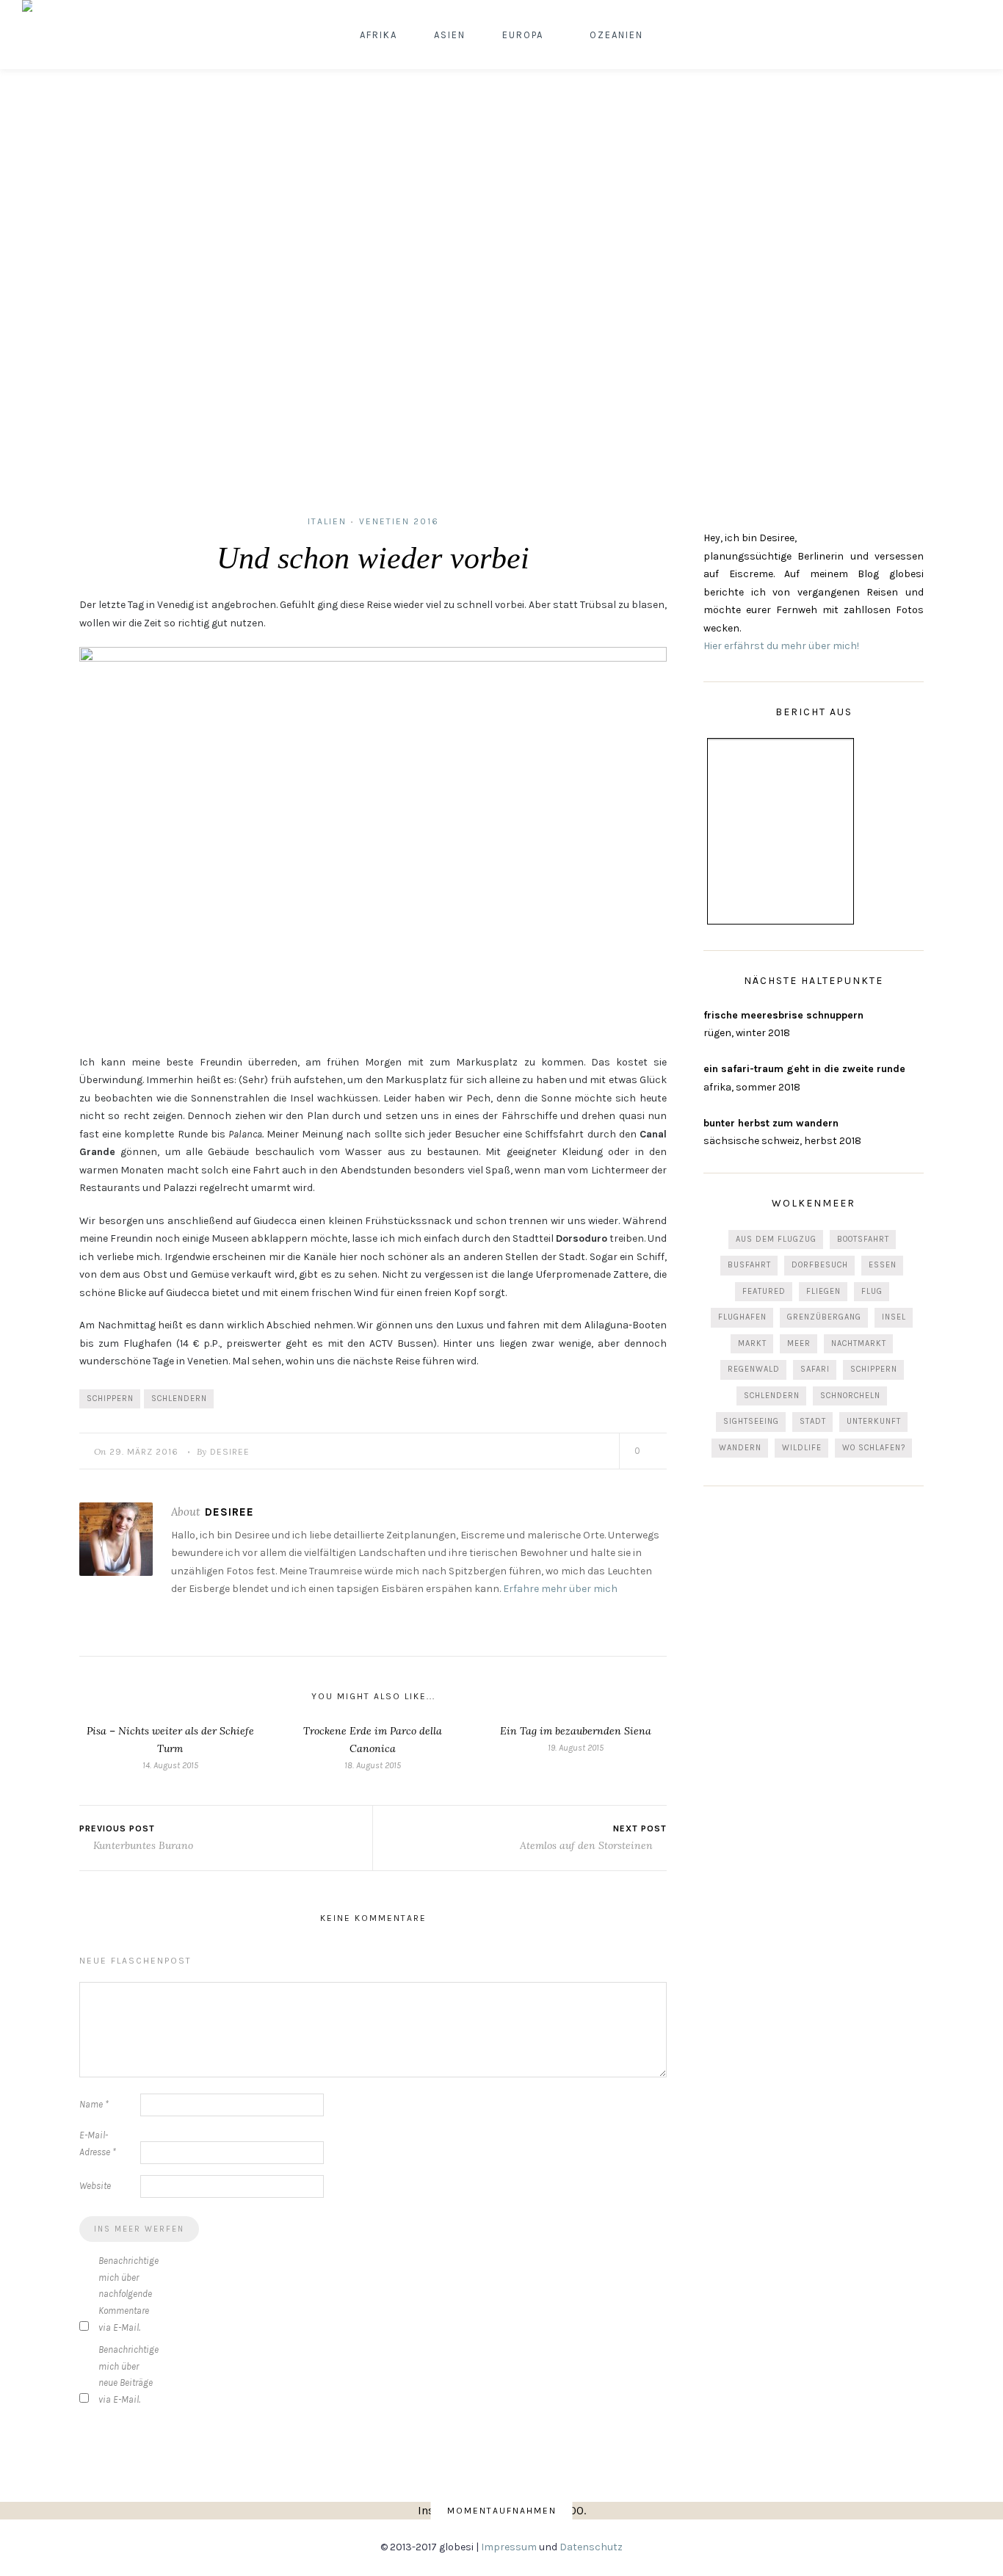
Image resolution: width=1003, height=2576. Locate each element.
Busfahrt (749, 1265)
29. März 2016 (144, 1452)
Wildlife (802, 1448)
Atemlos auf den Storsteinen (588, 1845)
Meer (799, 1343)
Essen (883, 1265)
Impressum (509, 2547)
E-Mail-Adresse (98, 2143)
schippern (110, 1399)
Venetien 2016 (399, 521)
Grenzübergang (824, 1317)
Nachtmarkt (859, 1343)
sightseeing (751, 1421)
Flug (872, 1291)
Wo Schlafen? (874, 1448)
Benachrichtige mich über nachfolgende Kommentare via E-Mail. (128, 2294)
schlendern (179, 1399)
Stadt (813, 1421)
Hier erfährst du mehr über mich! (781, 646)
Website (95, 2186)
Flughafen (742, 1317)
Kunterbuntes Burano (142, 1845)
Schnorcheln (850, 1396)
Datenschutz (591, 2547)
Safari (815, 1369)
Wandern (740, 1448)
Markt (752, 1343)
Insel (894, 1317)
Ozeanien (616, 35)
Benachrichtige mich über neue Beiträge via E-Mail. (128, 2374)
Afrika (379, 35)
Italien (327, 521)
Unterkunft (874, 1421)
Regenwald (754, 1369)
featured (764, 1291)
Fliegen (823, 1291)
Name (94, 2104)
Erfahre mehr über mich (560, 1589)
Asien (450, 35)
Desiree (230, 1452)
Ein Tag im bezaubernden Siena (576, 1731)
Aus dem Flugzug (776, 1239)
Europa (523, 35)
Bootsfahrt (863, 1239)
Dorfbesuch (820, 1265)
